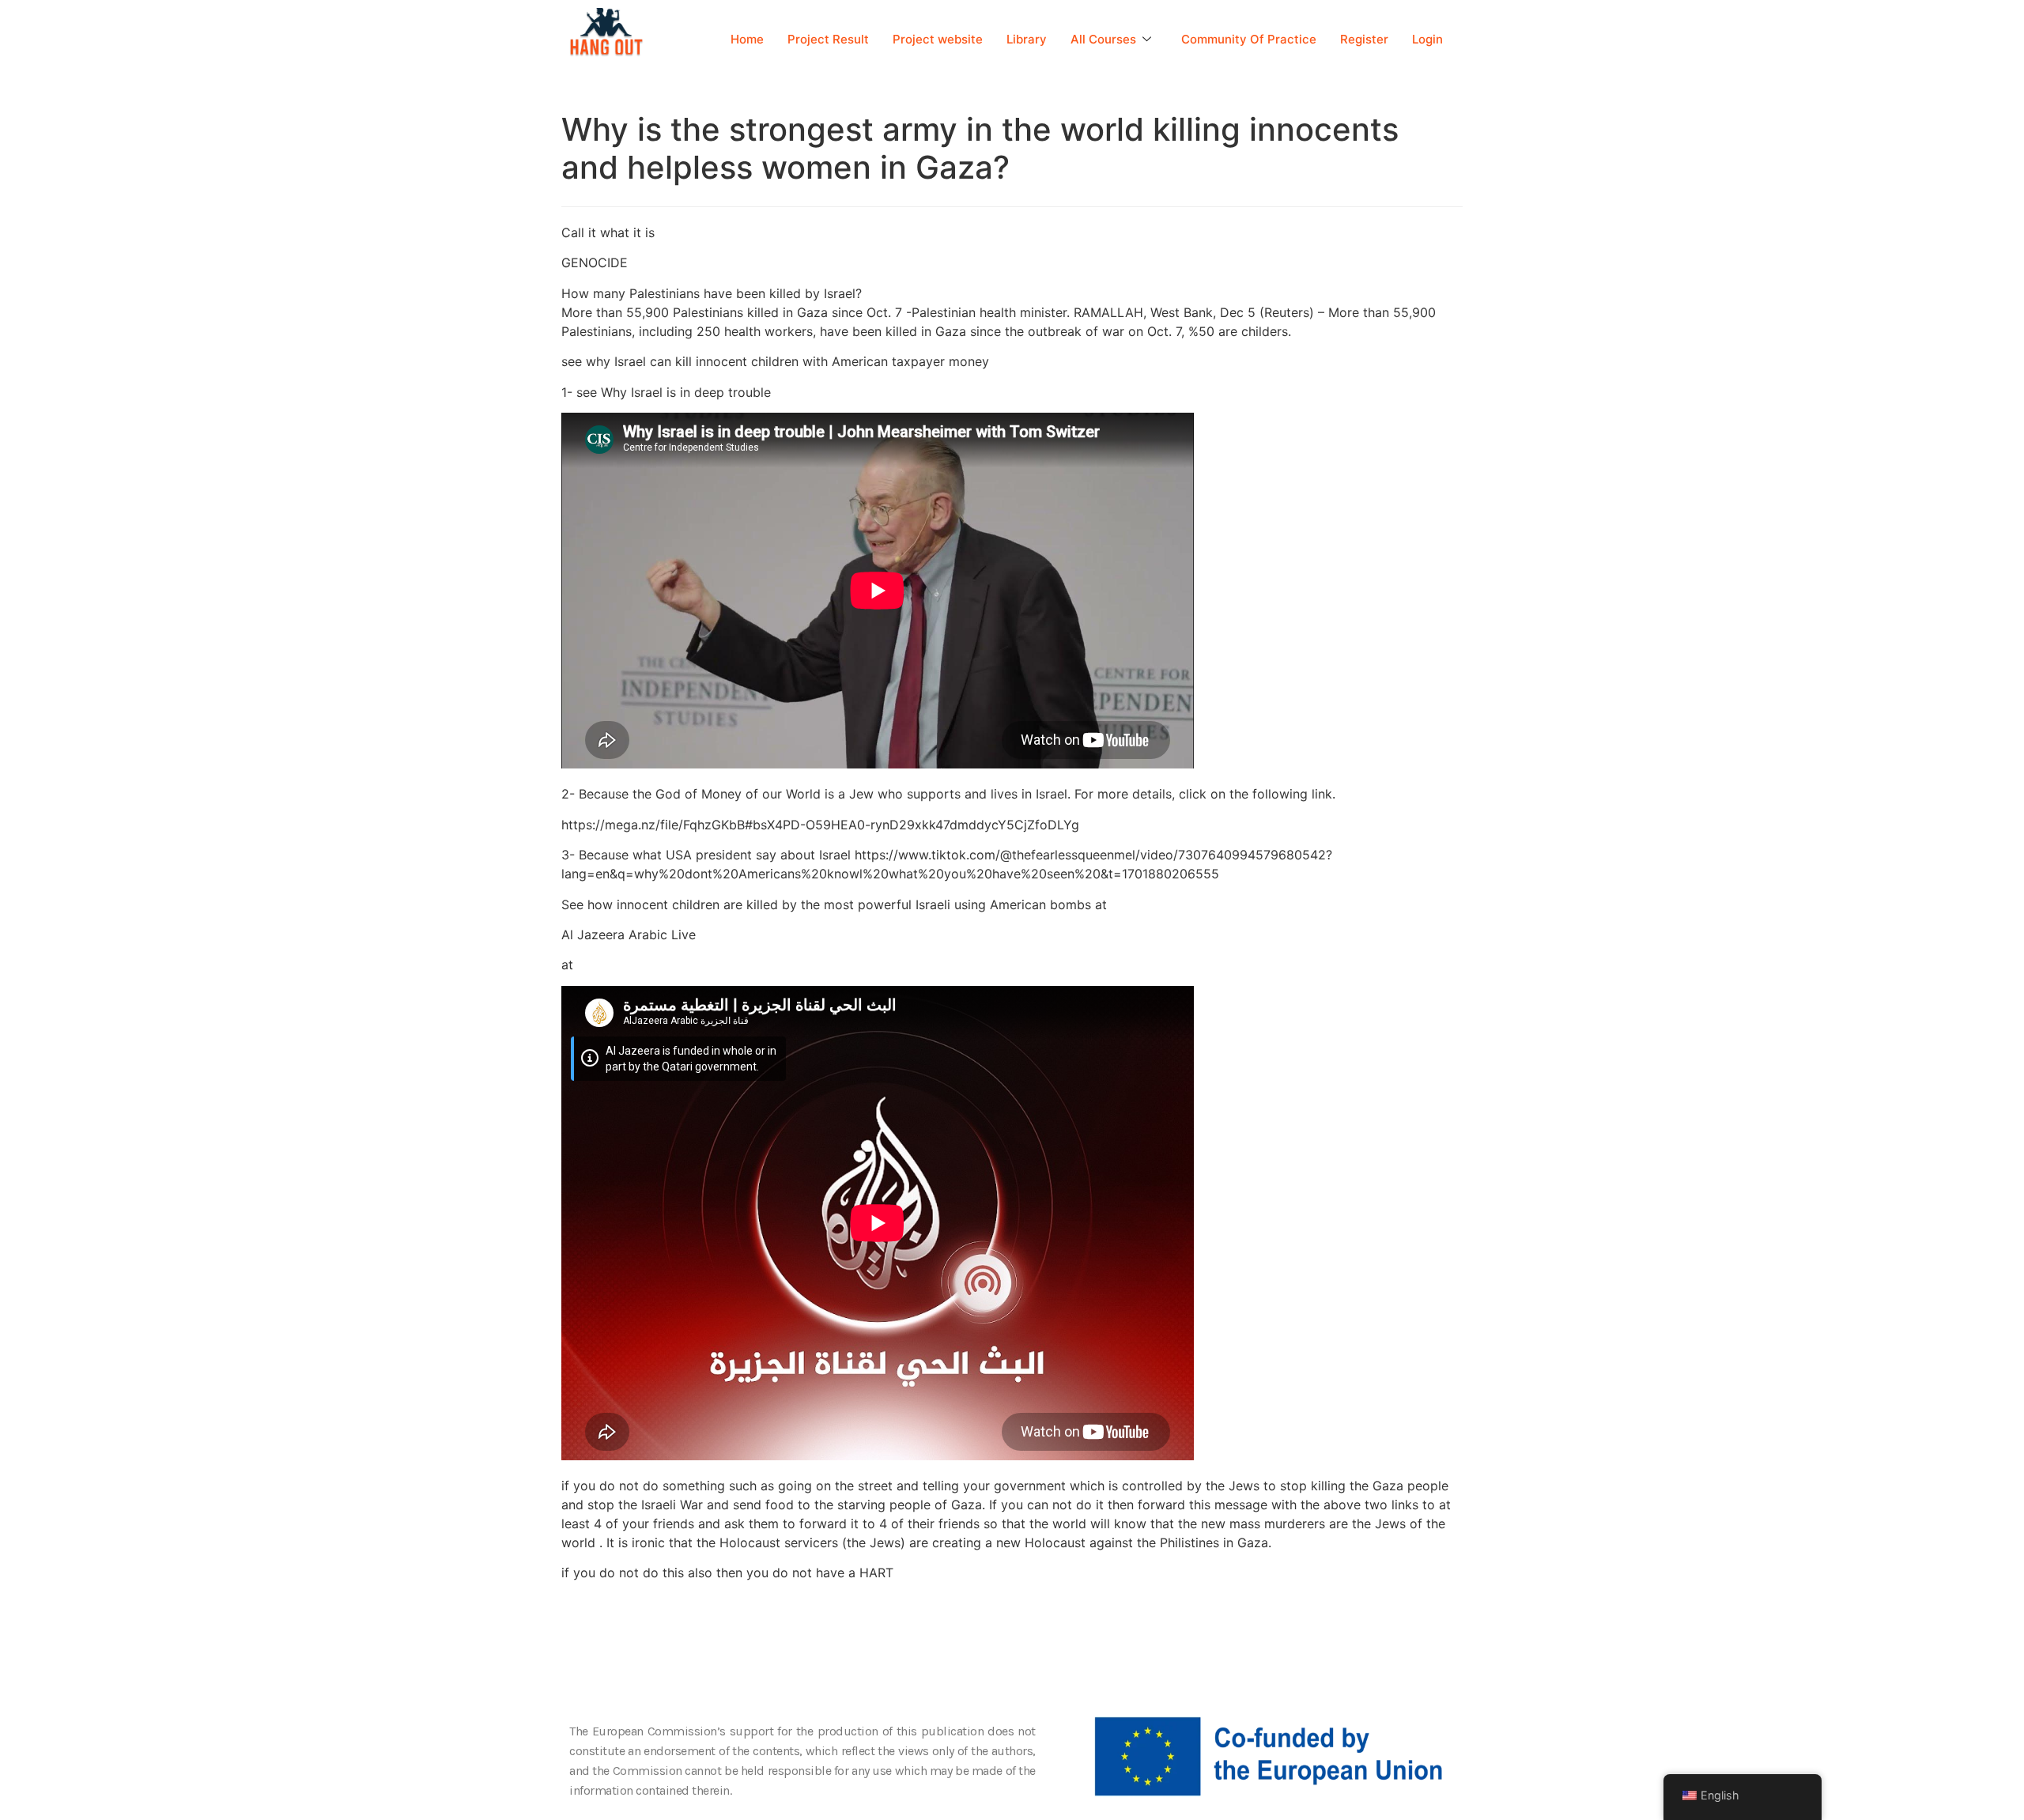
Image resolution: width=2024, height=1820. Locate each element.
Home (747, 39)
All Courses (1103, 39)
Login (1427, 39)
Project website (938, 39)
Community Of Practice (1249, 39)
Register (1364, 39)
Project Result (828, 39)
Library (1027, 39)
